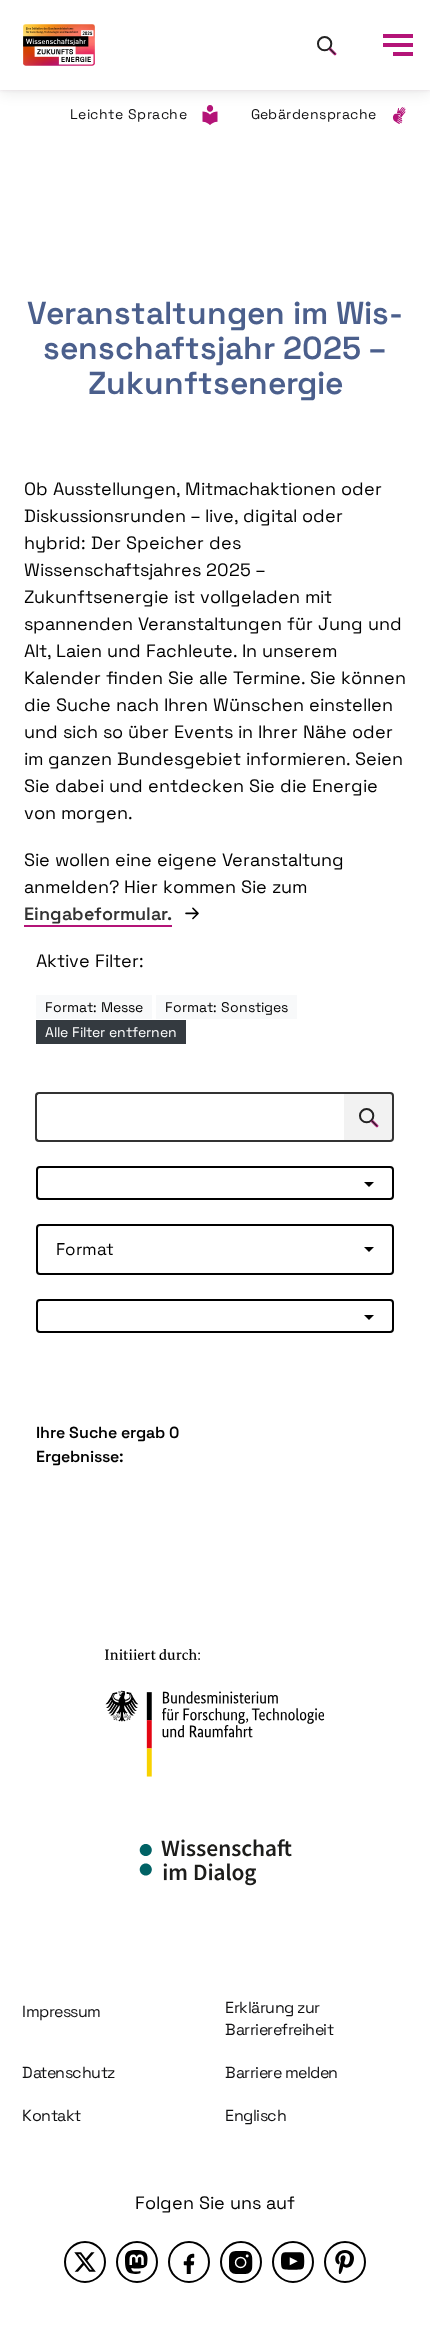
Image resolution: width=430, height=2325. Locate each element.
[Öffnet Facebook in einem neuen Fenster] (189, 2262)
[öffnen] (398, 45)
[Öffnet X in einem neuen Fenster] (85, 2262)
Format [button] (85, 1249)
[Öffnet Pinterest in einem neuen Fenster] (345, 2262)
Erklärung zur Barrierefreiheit (279, 2018)
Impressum (61, 2011)
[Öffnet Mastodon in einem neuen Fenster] (137, 2262)
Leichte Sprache (129, 114)
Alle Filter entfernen (111, 1032)
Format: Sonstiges (226, 1007)
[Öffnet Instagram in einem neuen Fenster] (241, 2262)
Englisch (255, 2115)
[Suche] (326, 45)
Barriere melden (281, 2072)
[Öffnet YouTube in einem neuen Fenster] (293, 2262)
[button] (215, 1183)
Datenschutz (68, 2072)
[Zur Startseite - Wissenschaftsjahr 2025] (59, 45)
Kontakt (51, 2115)
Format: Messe (94, 1007)
